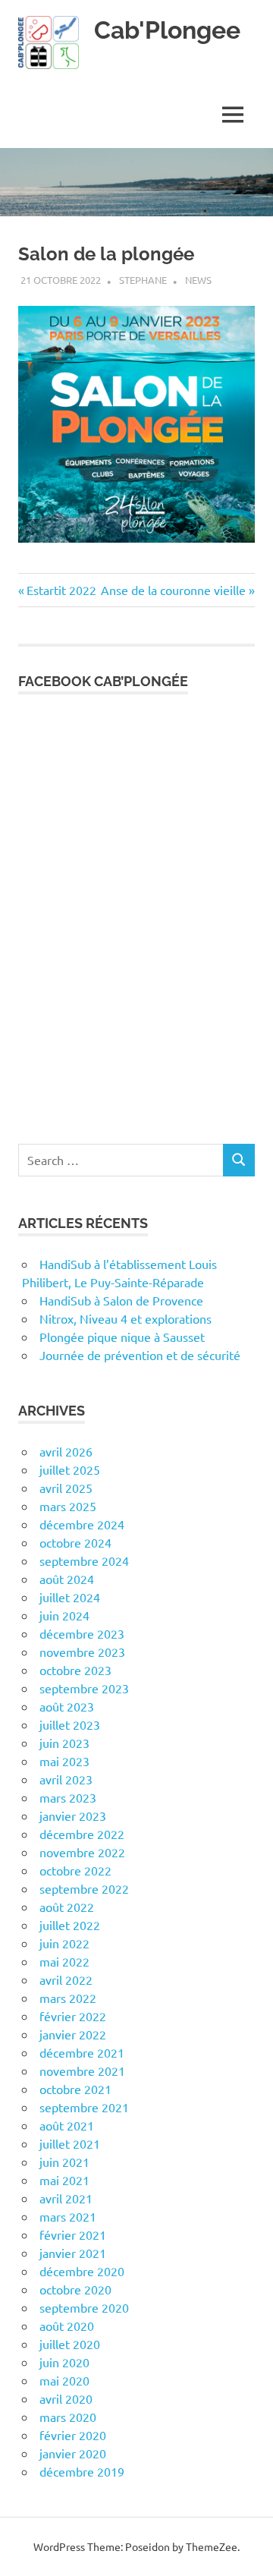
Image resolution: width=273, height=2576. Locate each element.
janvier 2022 (73, 2034)
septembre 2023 (84, 1688)
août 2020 (67, 2326)
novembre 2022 (82, 1852)
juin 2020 (64, 2362)
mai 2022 (64, 1961)
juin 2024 (64, 1615)
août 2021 (67, 2125)
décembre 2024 (82, 1524)
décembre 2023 (82, 1633)
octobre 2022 (75, 1870)
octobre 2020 (75, 2289)
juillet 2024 (70, 1597)
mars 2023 (68, 1797)
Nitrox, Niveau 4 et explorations (126, 1318)
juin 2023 (64, 1743)
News (198, 280)
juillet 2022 (70, 1925)
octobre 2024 (75, 1542)
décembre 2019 (82, 2471)
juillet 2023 (70, 1724)
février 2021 (73, 2234)
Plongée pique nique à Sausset (122, 1337)
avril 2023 (66, 1779)
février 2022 (73, 2016)
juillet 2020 (70, 2344)
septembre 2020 (84, 2307)
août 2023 (67, 1706)
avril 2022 (66, 1979)
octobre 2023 (75, 1670)
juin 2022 (64, 1943)
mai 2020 (64, 2380)
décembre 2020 (82, 2271)
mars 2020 (68, 2417)
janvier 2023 (73, 1815)
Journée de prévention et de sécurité (140, 1355)
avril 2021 (66, 2198)
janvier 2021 (73, 2253)
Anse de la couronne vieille (173, 590)
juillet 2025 (70, 1469)
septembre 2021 (84, 2107)
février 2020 (73, 2435)
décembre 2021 (82, 2052)
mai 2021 (64, 2180)
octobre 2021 (75, 2089)
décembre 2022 (82, 1834)
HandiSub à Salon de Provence (121, 1300)
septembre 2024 (84, 1560)
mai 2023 (64, 1761)
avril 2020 (66, 2398)
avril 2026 (66, 1451)
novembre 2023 (82, 1652)
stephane (143, 280)
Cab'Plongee (167, 30)
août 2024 (67, 1579)
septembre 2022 (84, 1888)
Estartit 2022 (61, 590)
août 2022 (67, 1907)
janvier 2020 (73, 2453)
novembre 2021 (82, 2071)
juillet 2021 (70, 2143)
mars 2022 (68, 1998)
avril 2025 (66, 1488)
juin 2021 (64, 2162)
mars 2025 (68, 1506)
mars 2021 (68, 2216)
